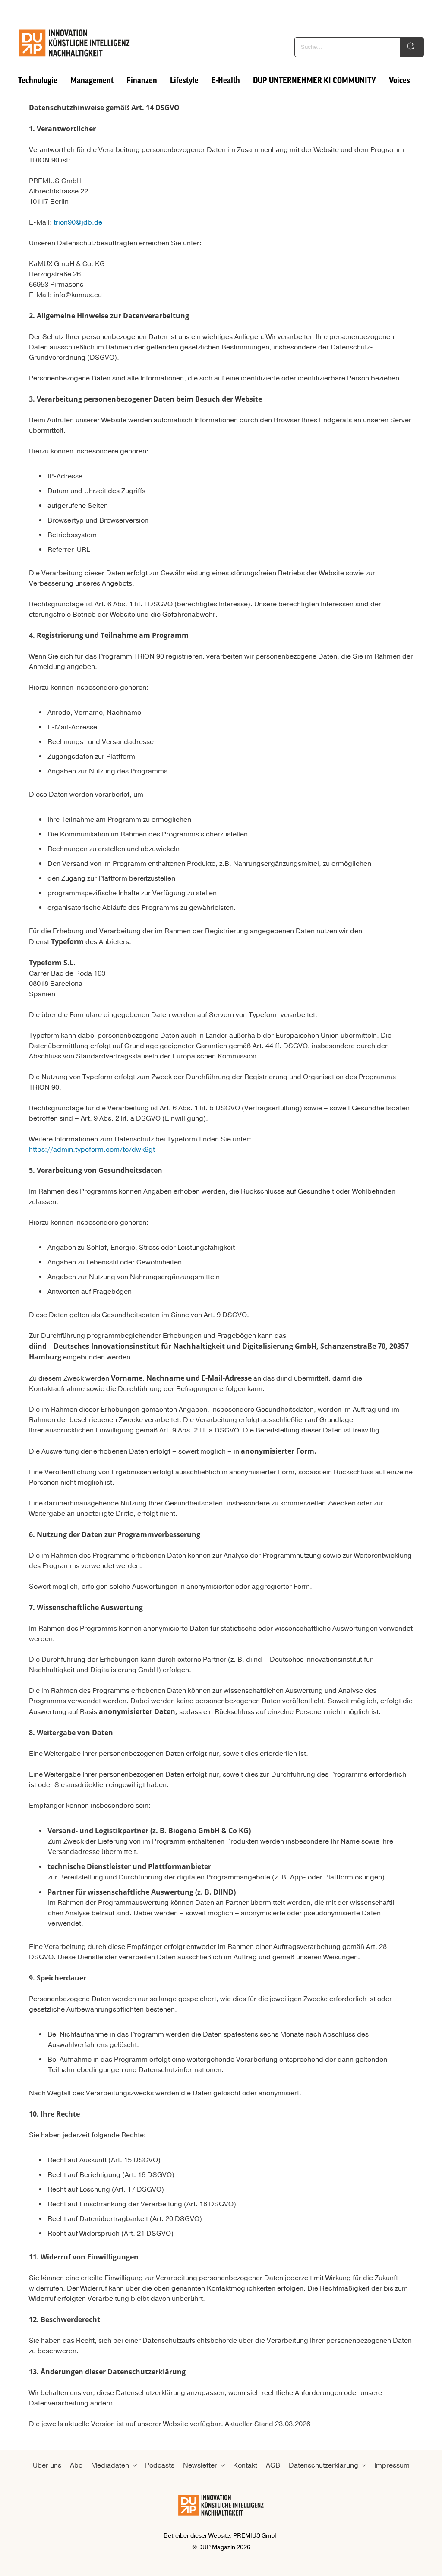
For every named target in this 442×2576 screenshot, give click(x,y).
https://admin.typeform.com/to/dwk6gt (92, 1150)
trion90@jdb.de (78, 222)
